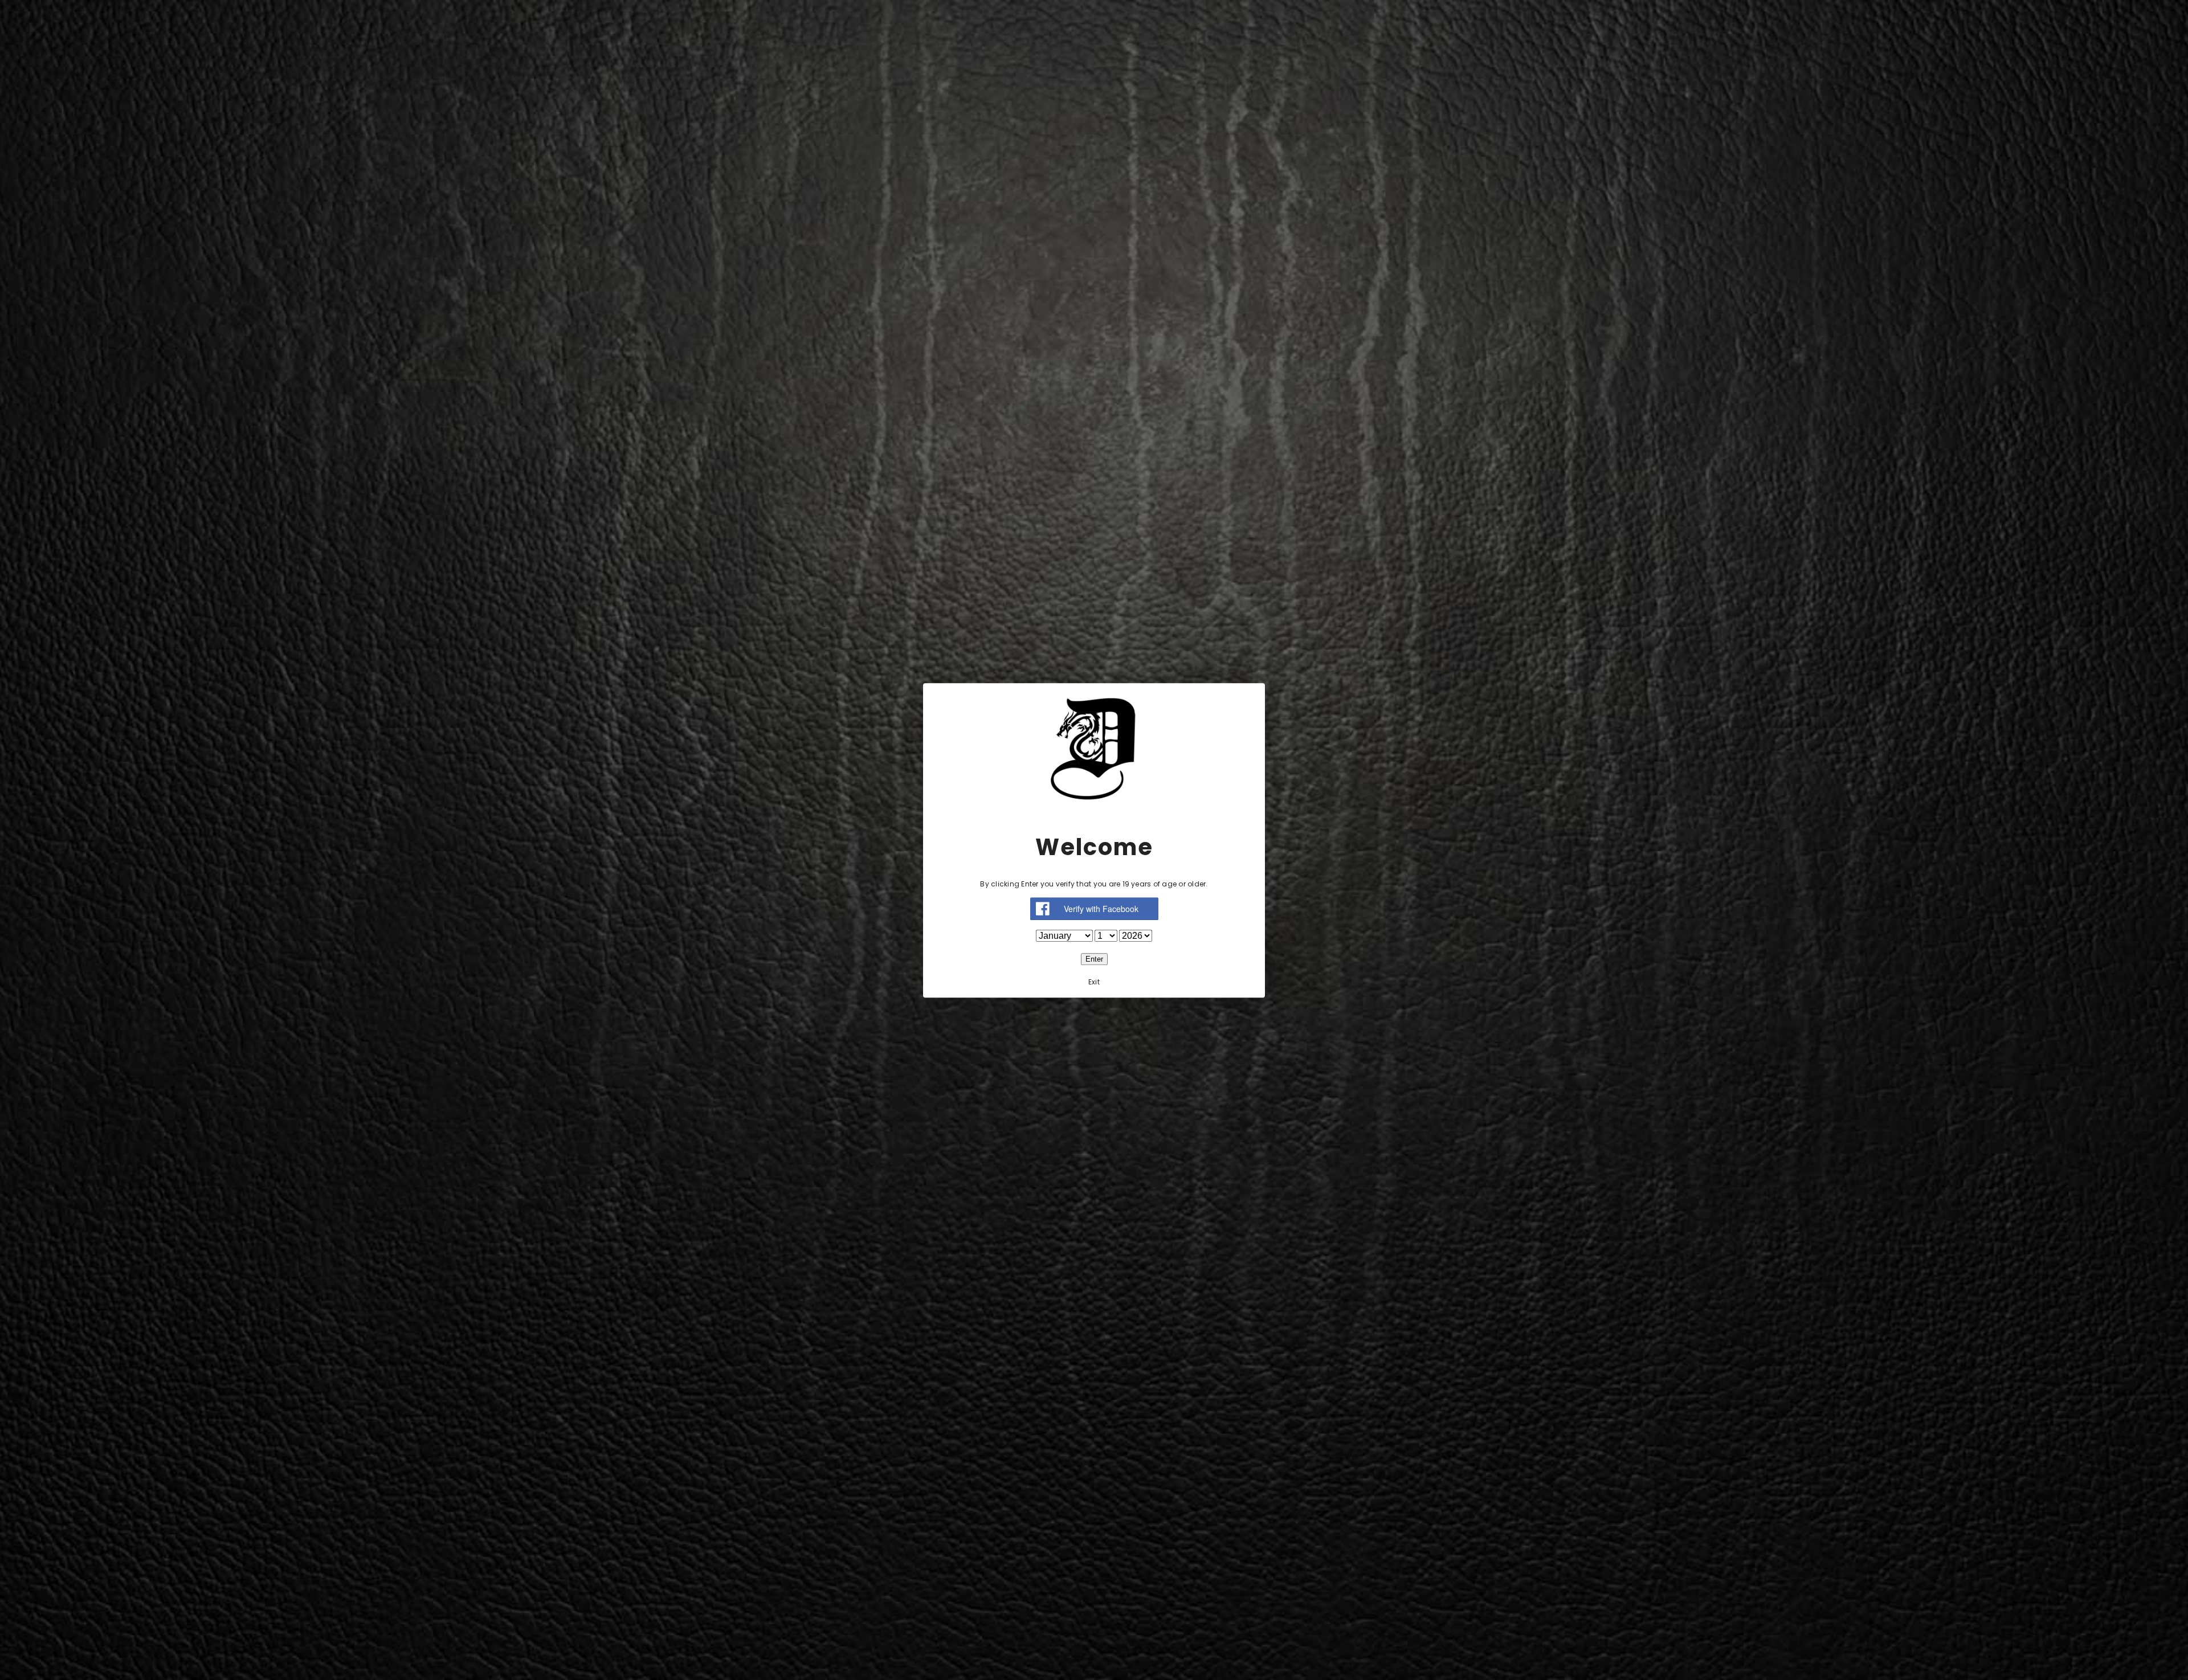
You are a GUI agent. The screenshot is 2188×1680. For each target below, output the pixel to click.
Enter (1094, 958)
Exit (1094, 981)
